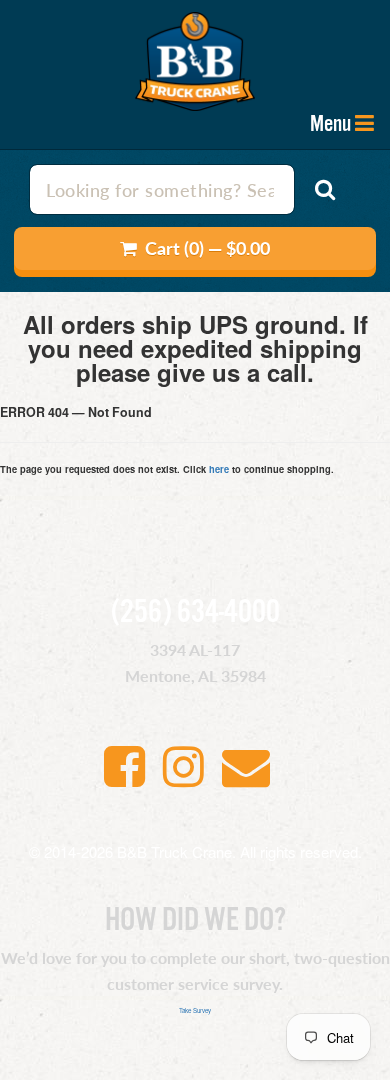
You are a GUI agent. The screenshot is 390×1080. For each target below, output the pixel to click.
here (219, 469)
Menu (330, 124)
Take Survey (195, 1010)
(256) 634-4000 (195, 613)
